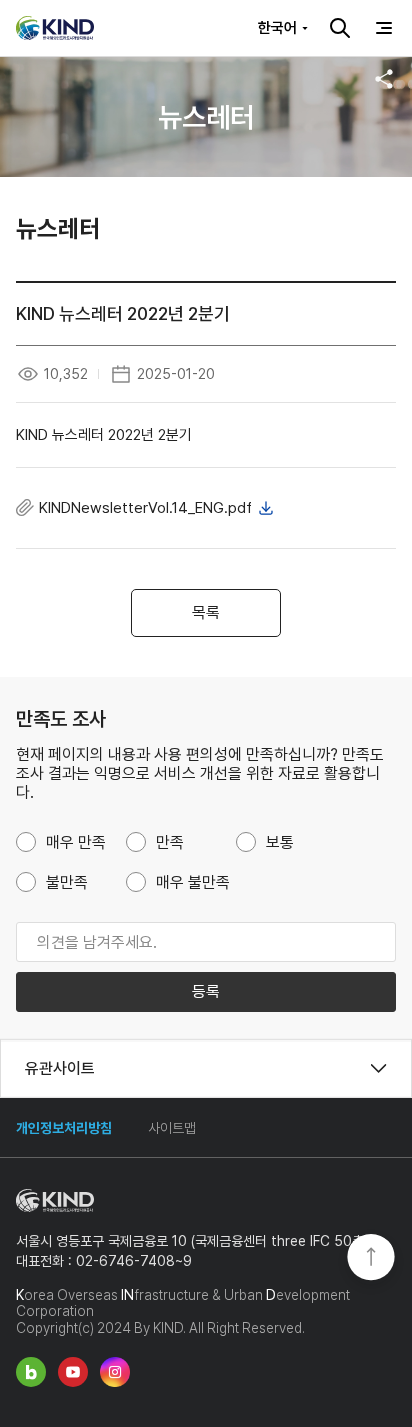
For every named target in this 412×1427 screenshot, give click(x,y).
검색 (340, 28)
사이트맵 (172, 1128)
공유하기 (384, 79)
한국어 (277, 28)
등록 (206, 991)
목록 (206, 612)
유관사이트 (60, 1068)
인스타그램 (115, 1372)
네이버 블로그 (31, 1372)
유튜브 (73, 1372)
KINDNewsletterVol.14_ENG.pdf (145, 508)
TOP (371, 1259)
